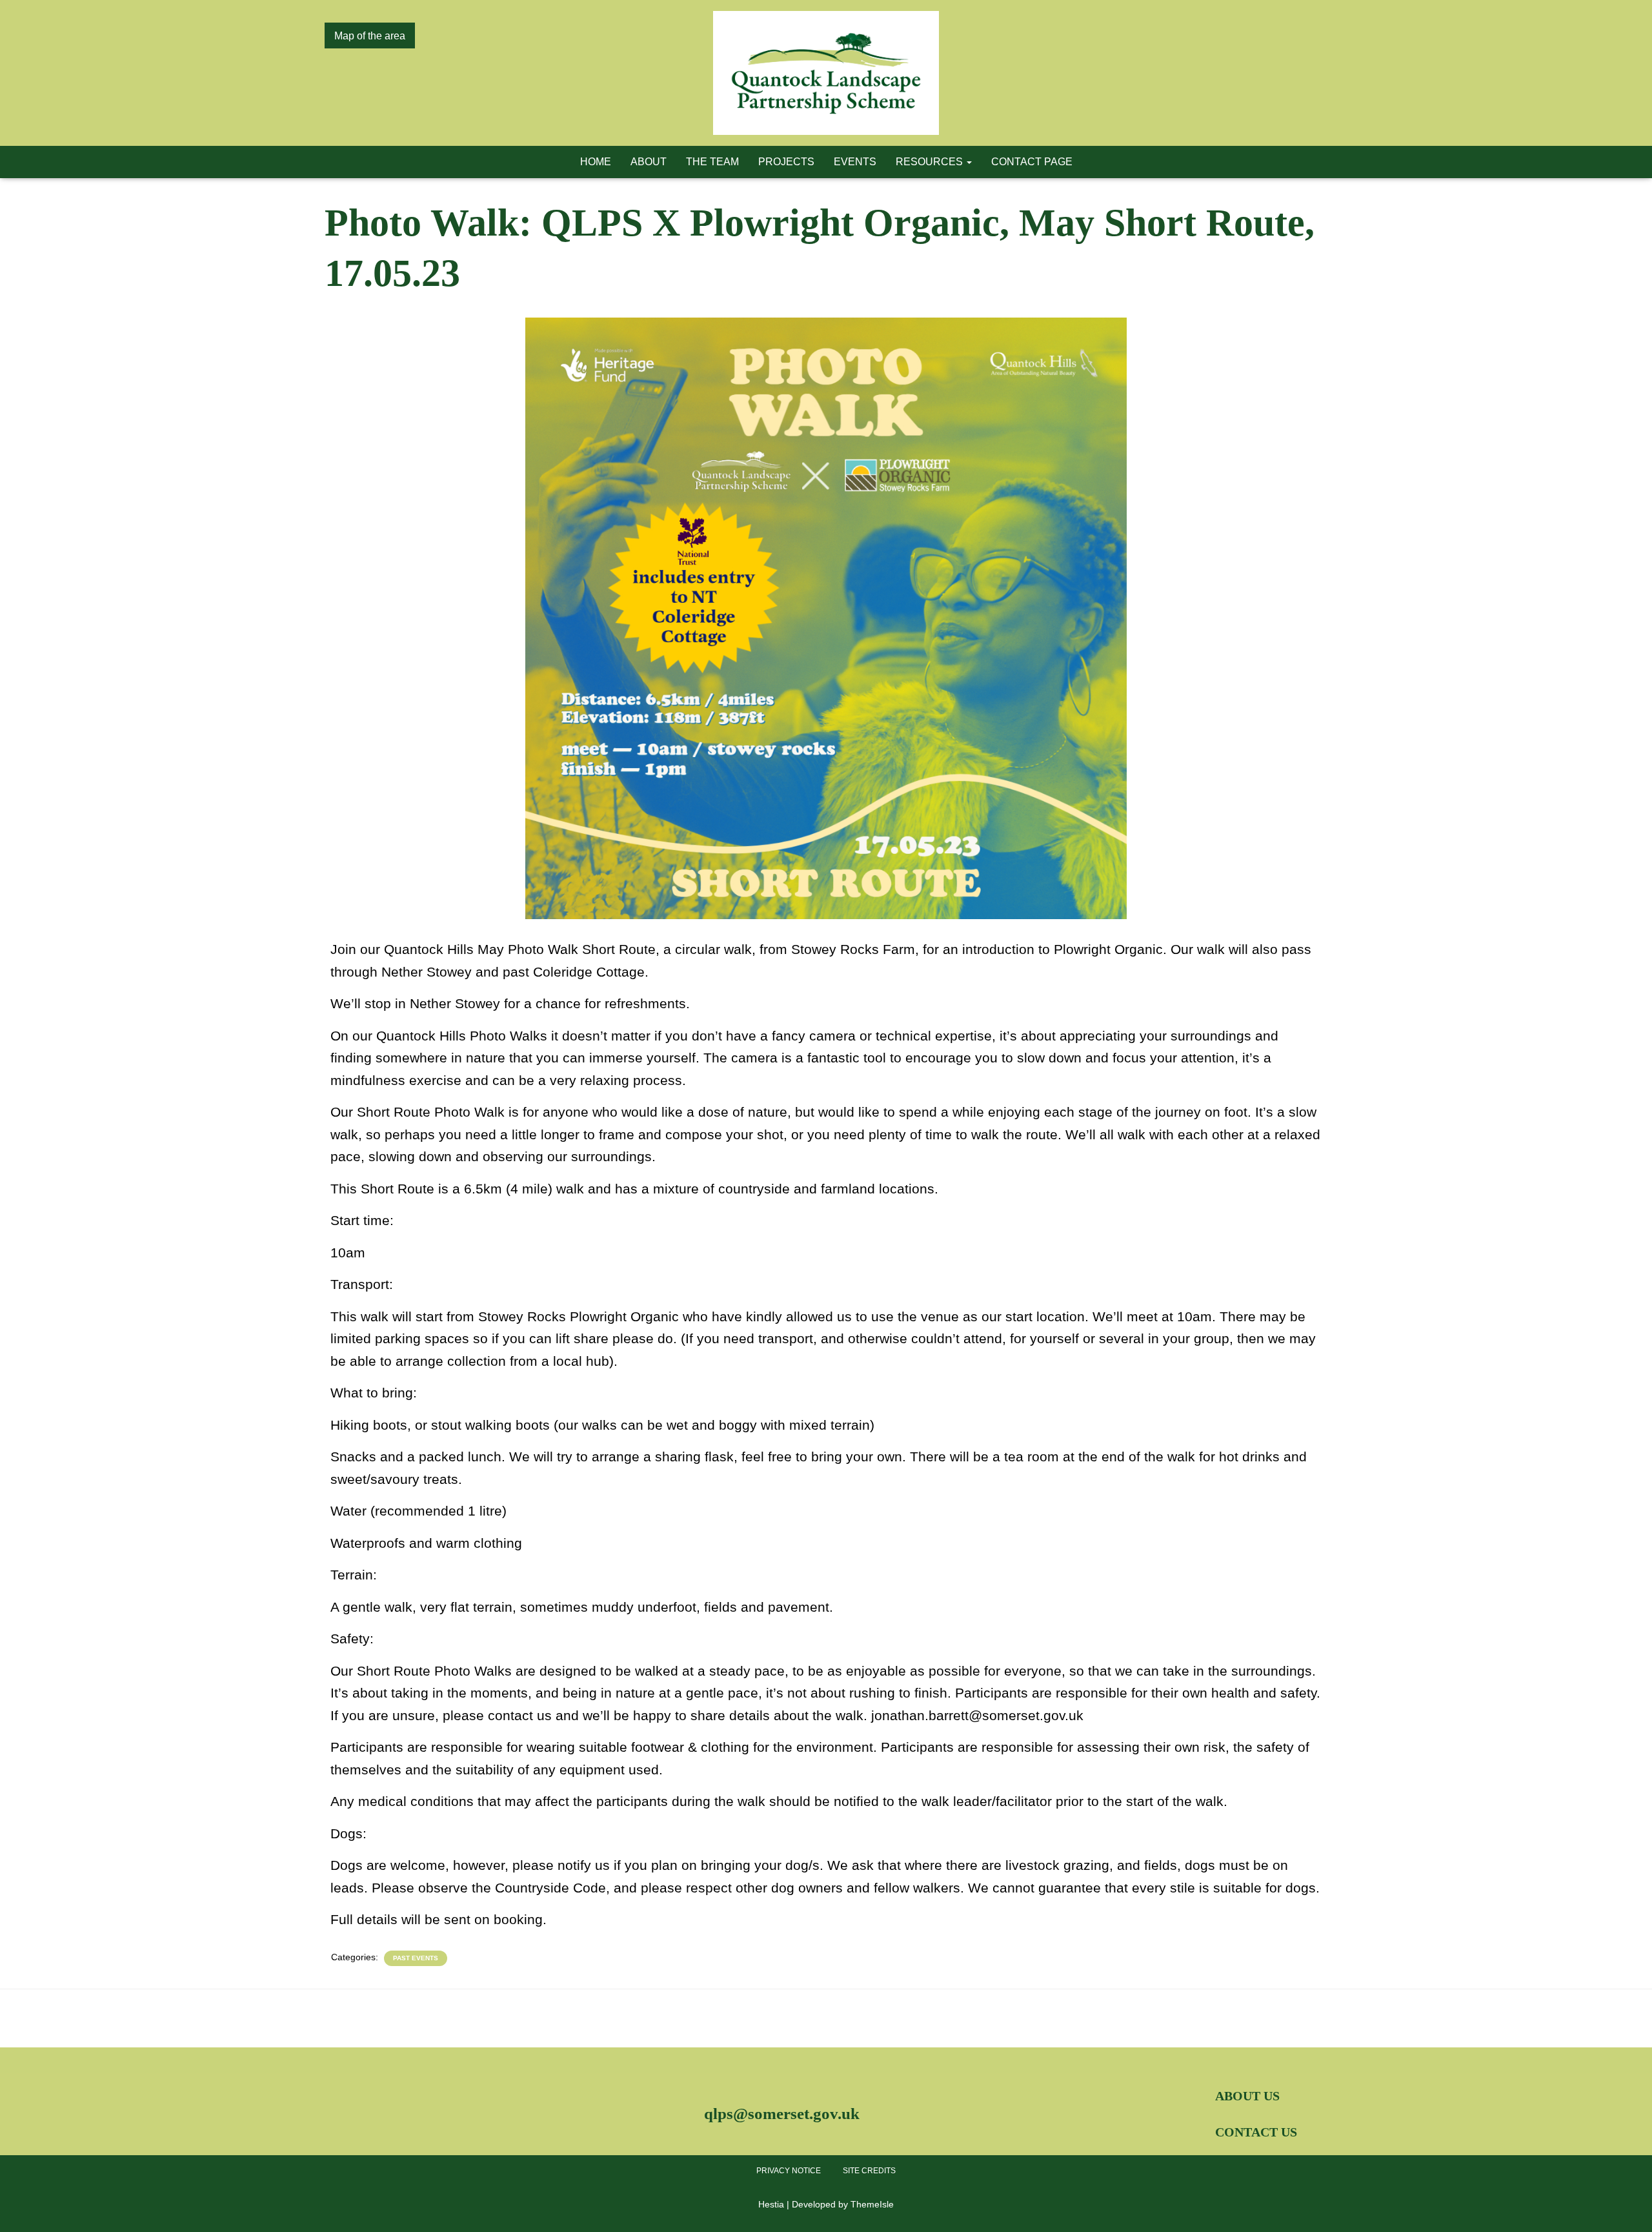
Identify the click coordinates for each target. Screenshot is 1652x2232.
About (649, 162)
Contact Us (1256, 2132)
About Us (1247, 2096)
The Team (712, 162)
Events (855, 162)
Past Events (416, 1958)
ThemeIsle (872, 2204)
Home (596, 162)
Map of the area (370, 36)
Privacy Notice (789, 2171)
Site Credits (869, 2171)
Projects (786, 162)
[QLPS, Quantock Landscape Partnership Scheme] (826, 73)
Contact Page (1032, 162)
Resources (931, 162)
